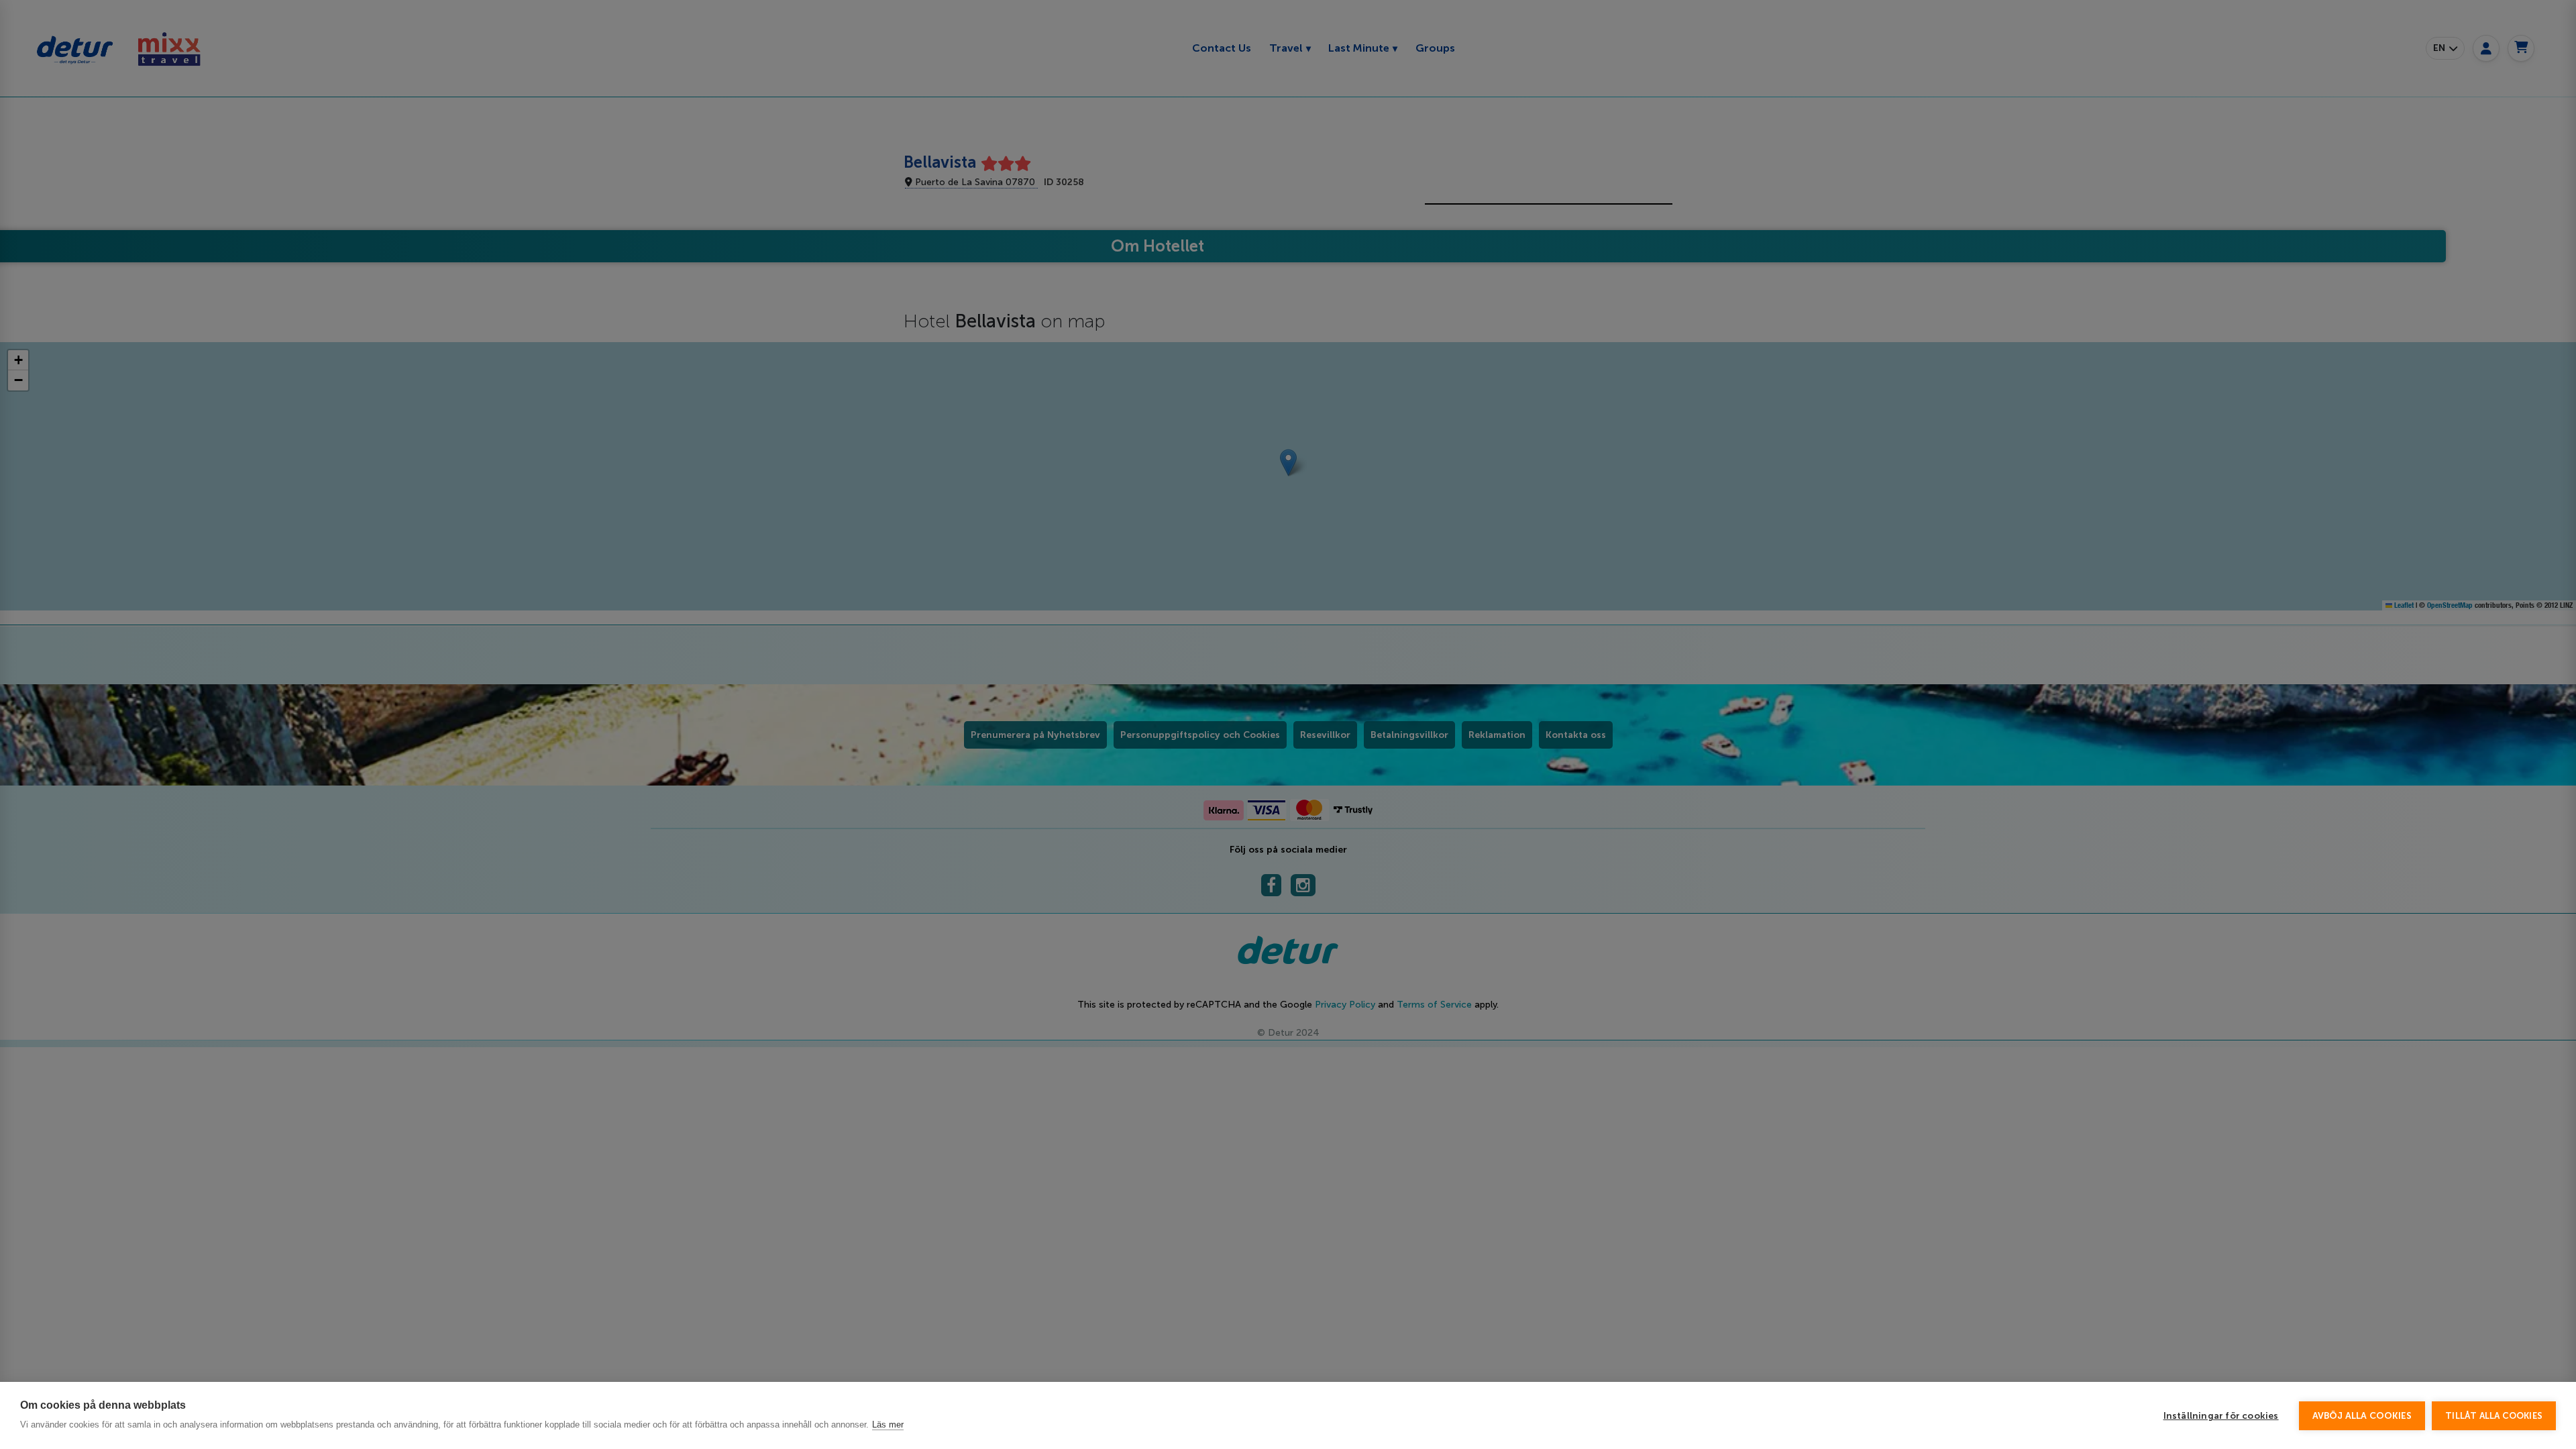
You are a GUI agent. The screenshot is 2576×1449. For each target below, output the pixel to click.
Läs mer (888, 1425)
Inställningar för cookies (2221, 1416)
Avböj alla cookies (2362, 1416)
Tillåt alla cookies (2494, 1416)
